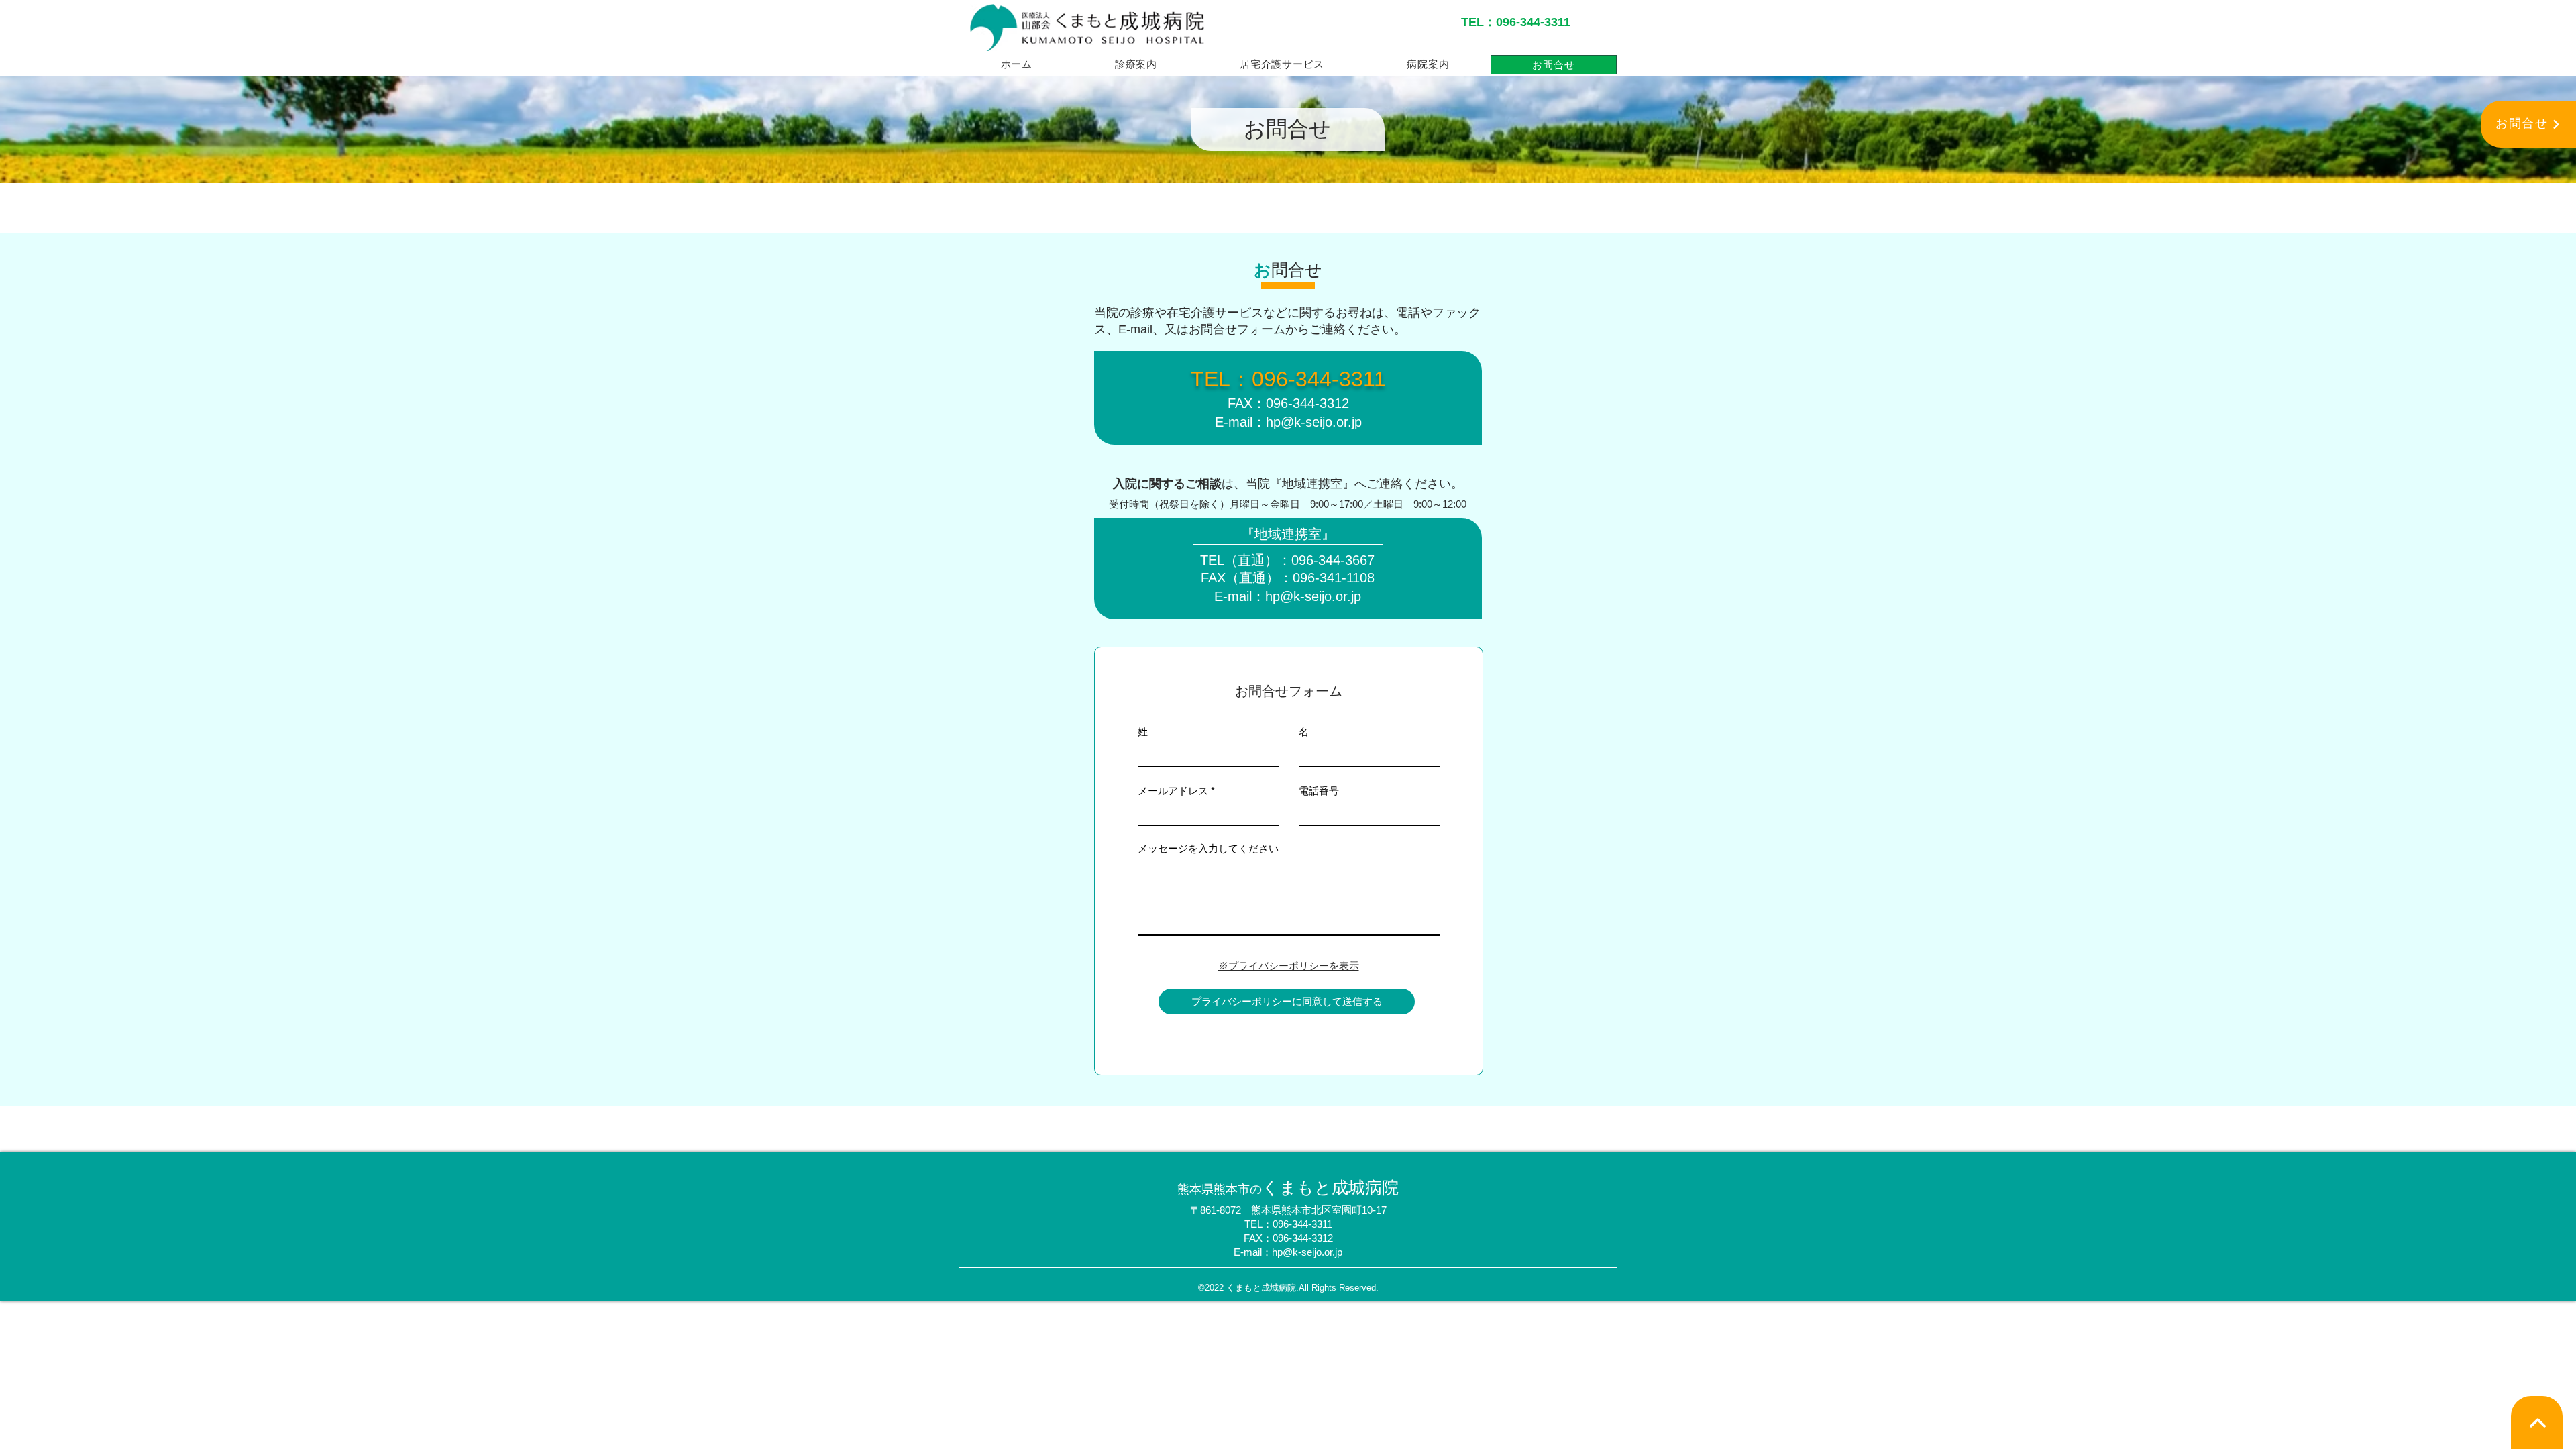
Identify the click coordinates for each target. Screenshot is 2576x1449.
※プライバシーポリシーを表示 (1289, 966)
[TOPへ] (2537, 1423)
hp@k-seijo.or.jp (1314, 422)
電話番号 (1319, 791)
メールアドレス (1173, 791)
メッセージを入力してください (1208, 848)
